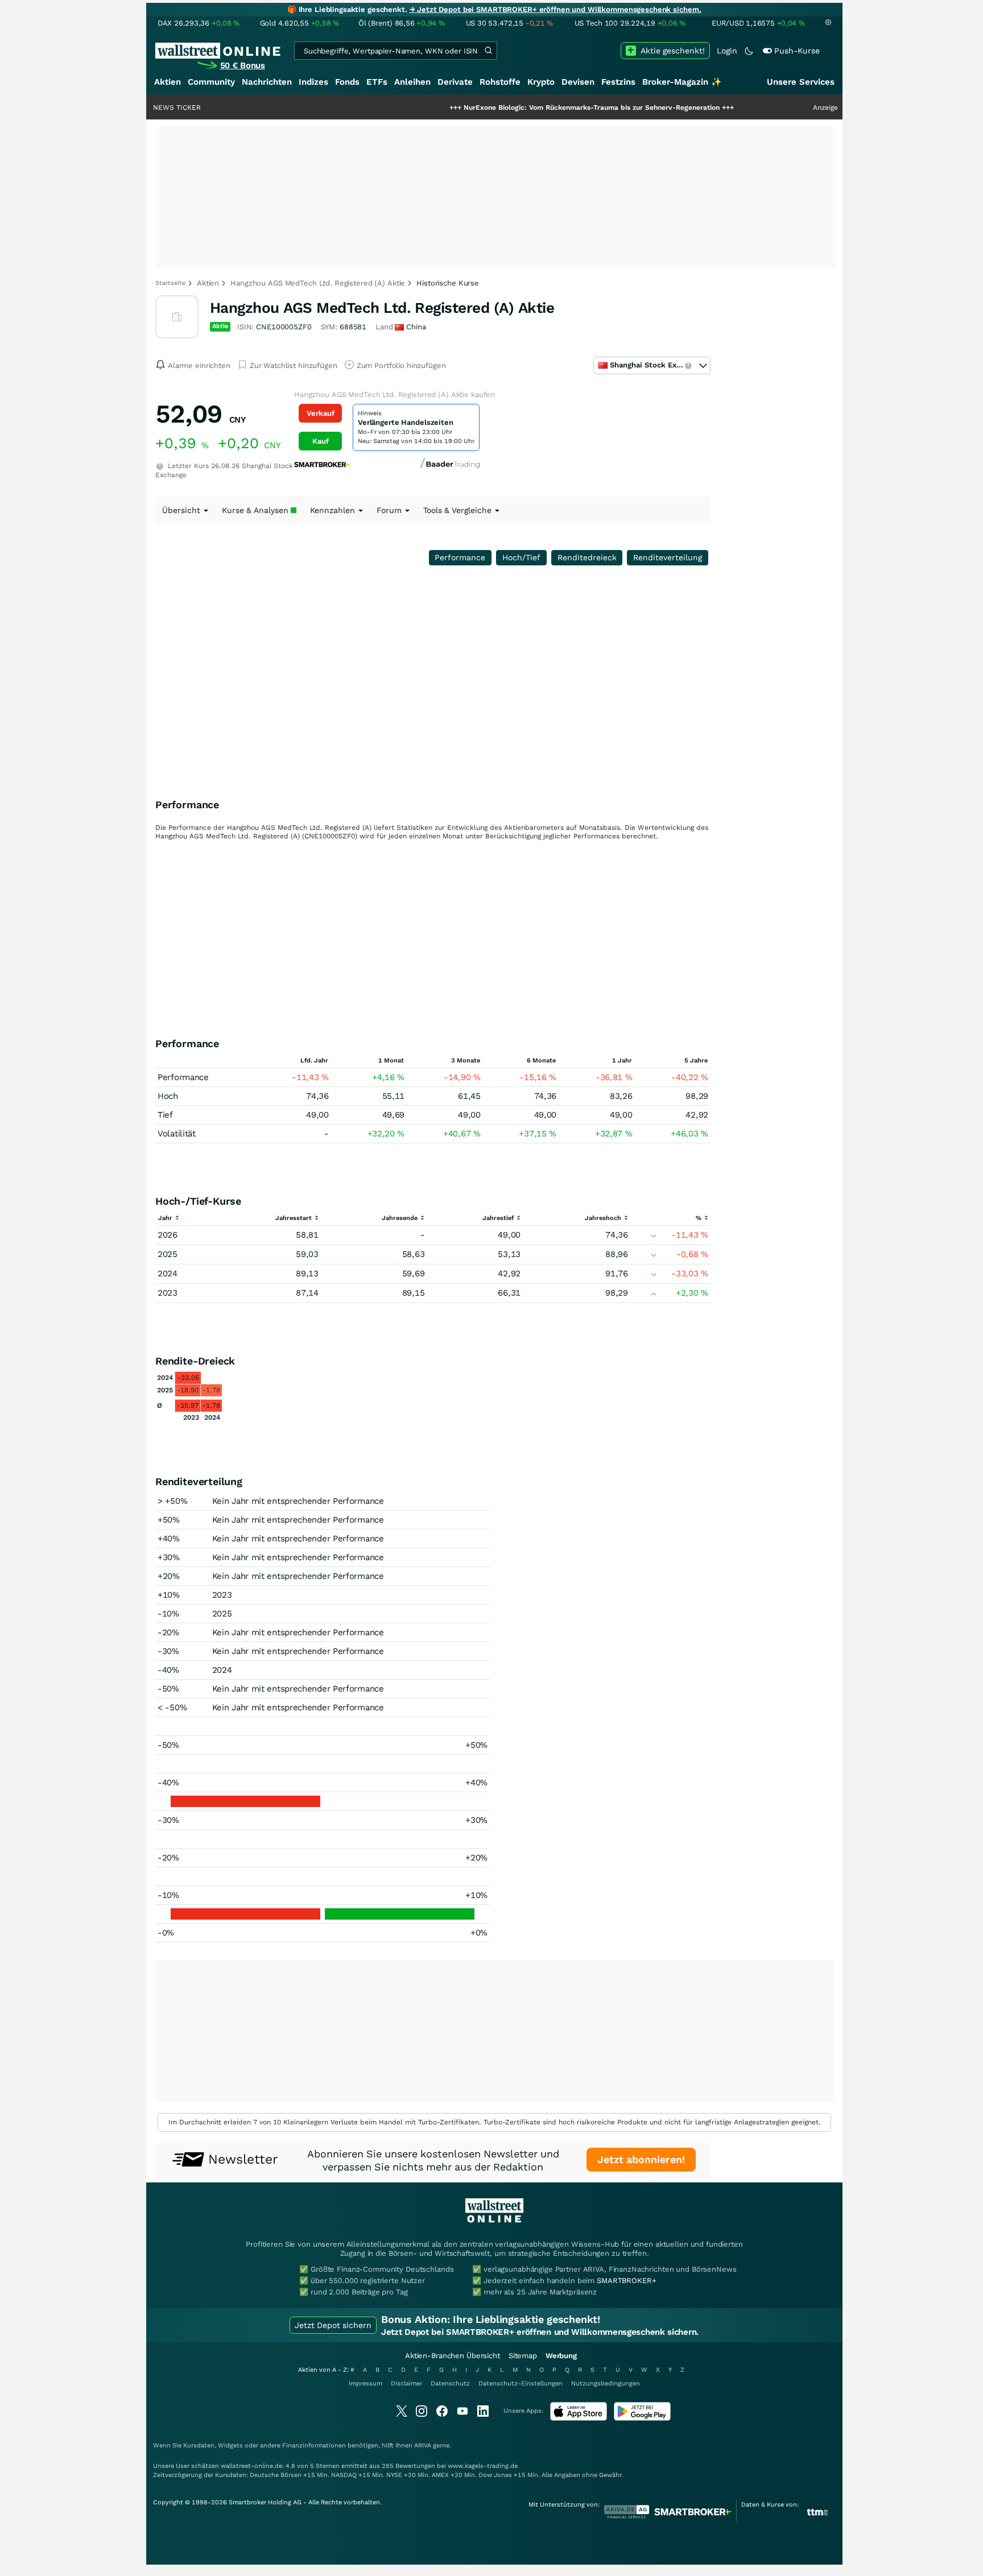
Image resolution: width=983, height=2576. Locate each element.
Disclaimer (406, 2383)
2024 (168, 1273)
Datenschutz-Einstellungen (521, 2383)
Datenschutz (450, 2383)
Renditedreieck (587, 557)
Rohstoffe (500, 82)
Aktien (168, 82)
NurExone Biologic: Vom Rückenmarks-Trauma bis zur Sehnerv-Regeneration (536, 107)
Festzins (618, 82)
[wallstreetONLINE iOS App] (579, 2418)
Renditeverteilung (668, 557)
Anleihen (412, 82)
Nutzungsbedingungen (606, 2383)
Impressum (365, 2383)
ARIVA (423, 2445)
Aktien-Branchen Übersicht (453, 2356)
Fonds (347, 82)
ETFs (377, 82)
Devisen (578, 82)
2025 (168, 1254)
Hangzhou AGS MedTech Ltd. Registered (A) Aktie (318, 283)
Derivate (455, 82)
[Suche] (488, 51)
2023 (168, 1293)
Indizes (313, 82)
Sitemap (523, 2356)
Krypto (541, 82)
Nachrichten (267, 82)
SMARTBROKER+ (626, 2281)
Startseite (170, 283)
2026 (168, 1235)
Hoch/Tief (521, 557)
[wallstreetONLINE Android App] (642, 2418)
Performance (460, 557)
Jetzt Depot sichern (333, 2325)
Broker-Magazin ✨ (682, 82)
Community (211, 82)
